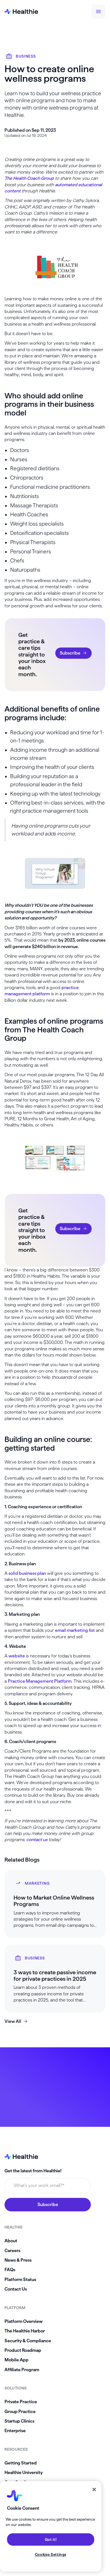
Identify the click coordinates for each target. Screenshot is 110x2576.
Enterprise (15, 2431)
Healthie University (24, 2472)
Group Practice (20, 2412)
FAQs (10, 2270)
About (11, 2241)
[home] (21, 12)
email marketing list (75, 1630)
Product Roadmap (23, 2350)
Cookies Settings (51, 2554)
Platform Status (20, 2279)
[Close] (94, 2489)
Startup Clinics (19, 2421)
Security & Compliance (28, 2341)
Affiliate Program (22, 2370)
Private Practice (21, 2402)
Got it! (51, 2539)
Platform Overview (24, 2321)
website (17, 1656)
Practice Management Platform (40, 1681)
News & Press (18, 2260)
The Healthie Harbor (25, 2331)
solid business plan (27, 1573)
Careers (12, 2251)
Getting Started (21, 2463)
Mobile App (16, 2360)
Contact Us (16, 2289)
